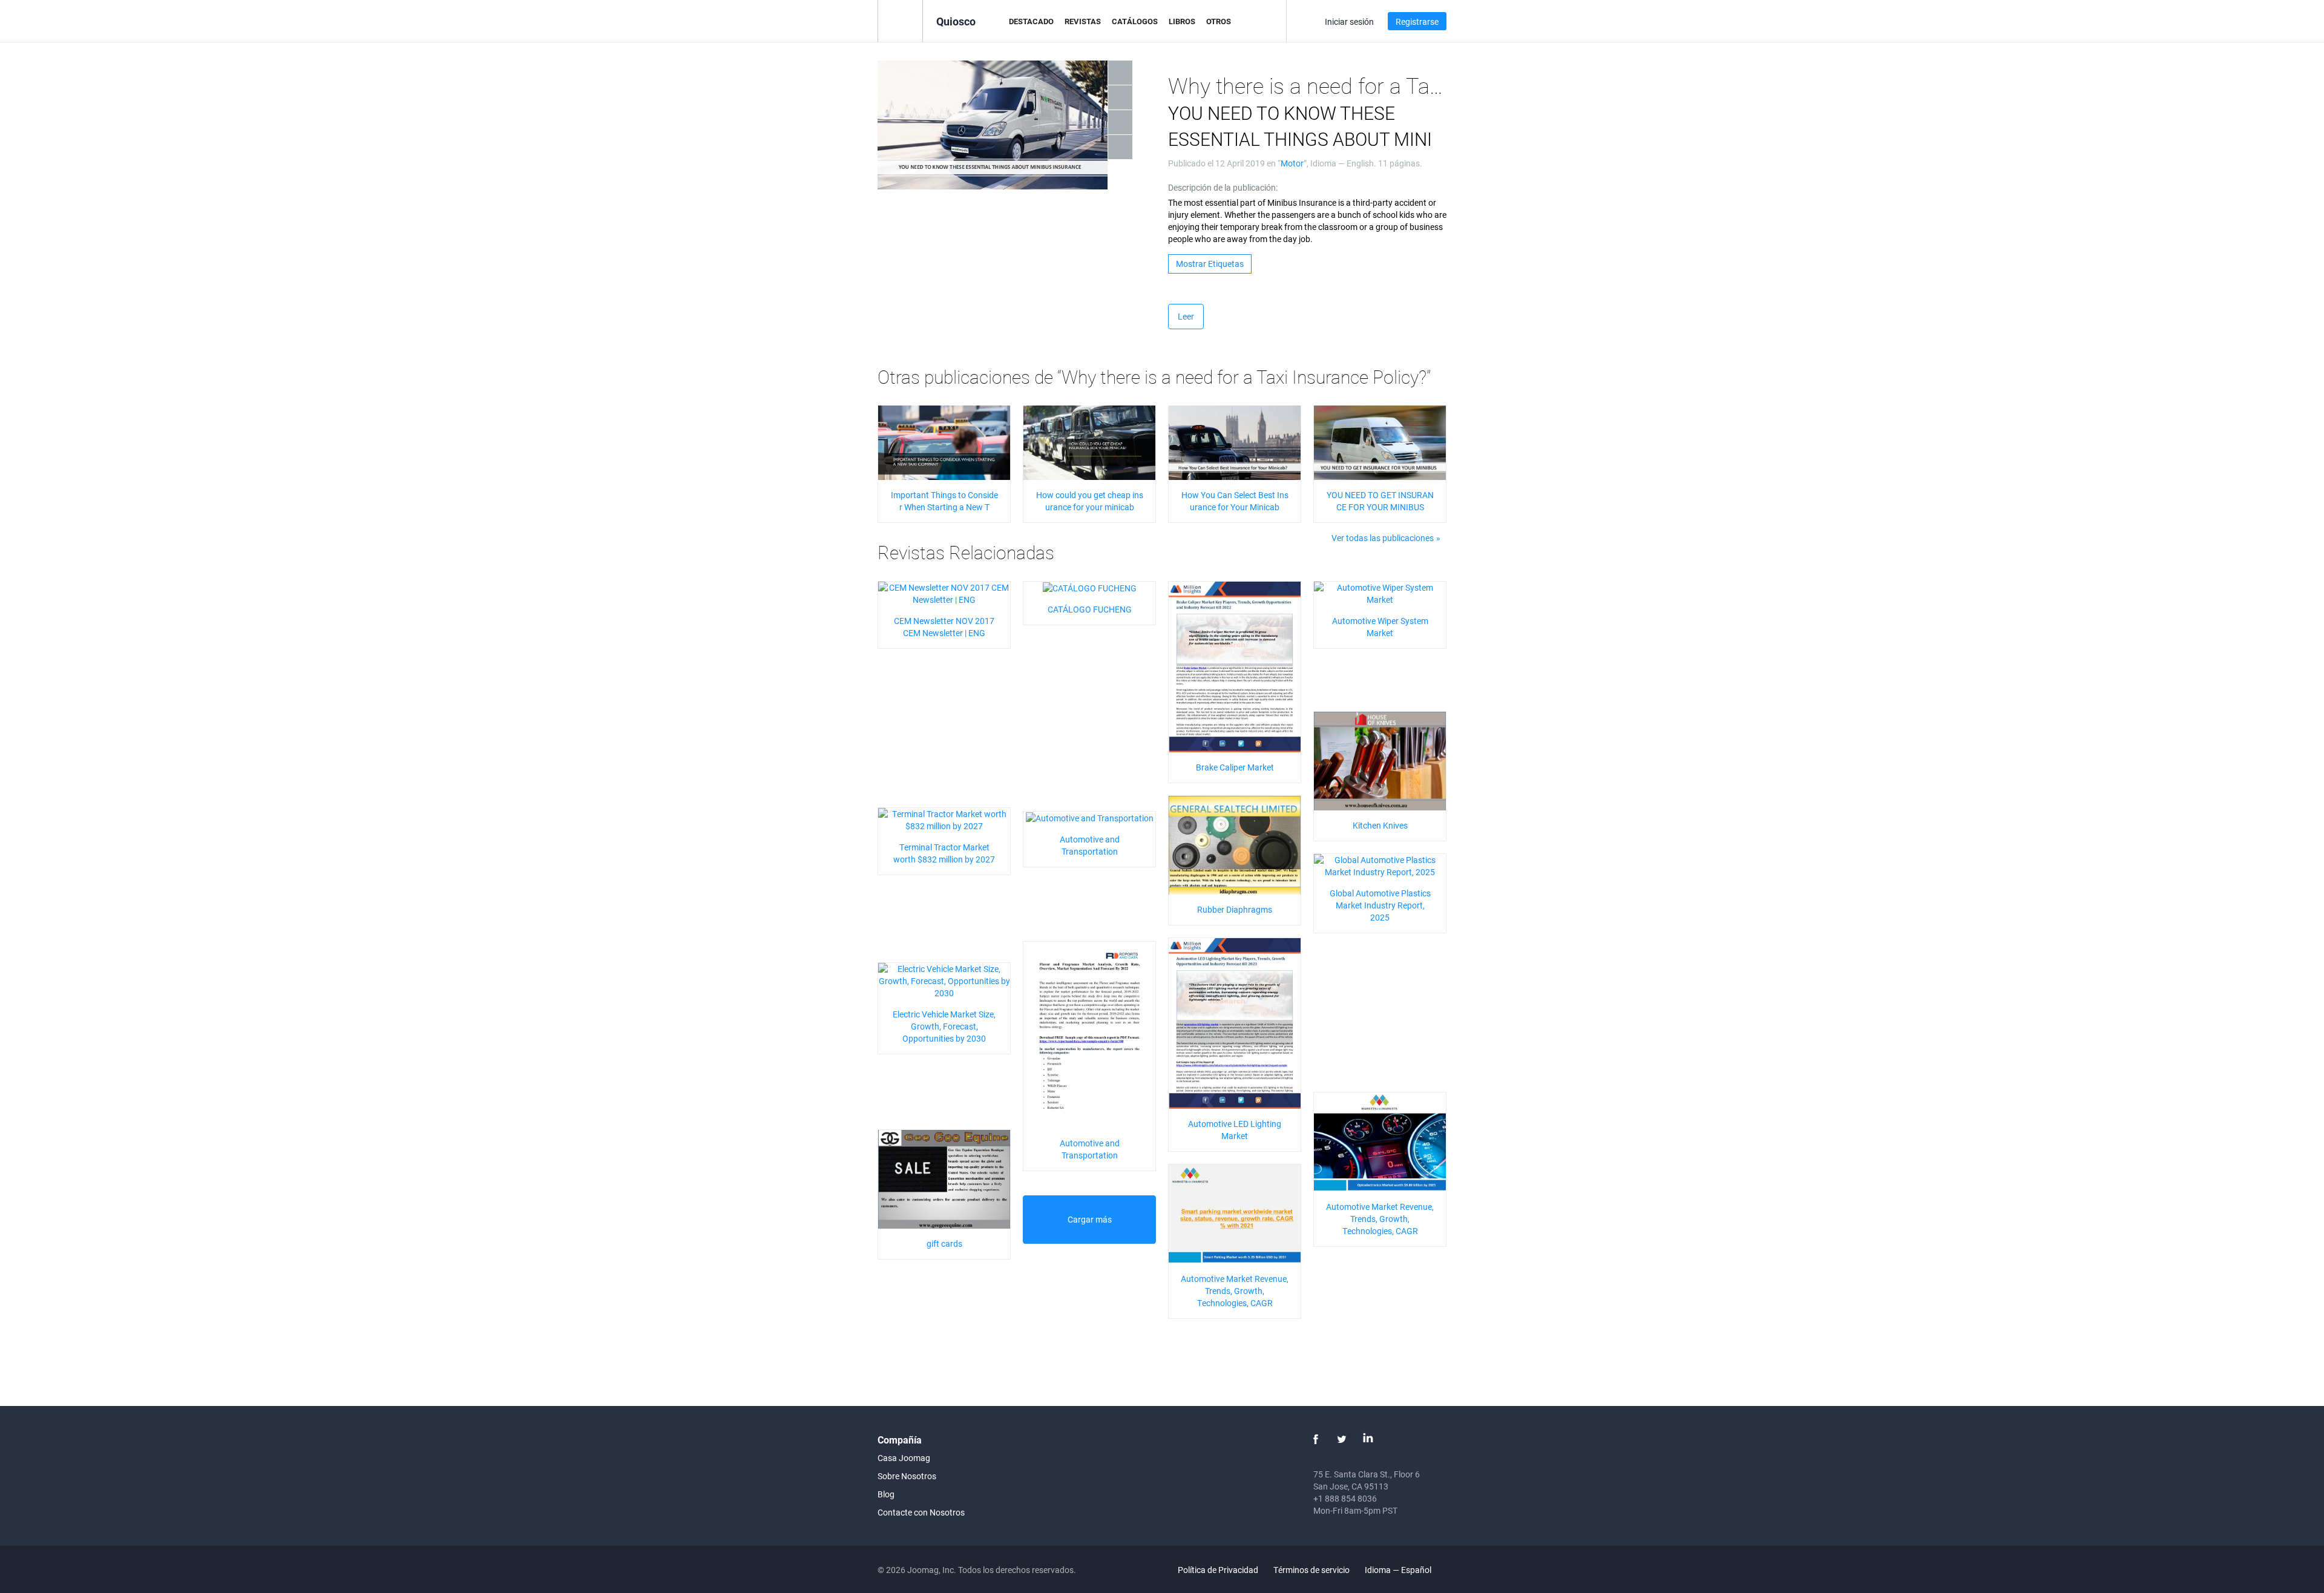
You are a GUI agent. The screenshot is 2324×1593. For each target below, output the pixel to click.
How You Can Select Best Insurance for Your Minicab (1235, 501)
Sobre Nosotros (907, 1476)
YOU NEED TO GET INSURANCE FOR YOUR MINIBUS (1380, 501)
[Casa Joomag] (900, 20)
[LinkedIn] (1368, 1439)
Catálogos (1135, 21)
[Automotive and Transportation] (1090, 817)
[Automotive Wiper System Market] (1380, 592)
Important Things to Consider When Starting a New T (944, 501)
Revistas (1083, 21)
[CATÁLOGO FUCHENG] (1090, 587)
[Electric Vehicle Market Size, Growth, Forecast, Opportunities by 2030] (944, 980)
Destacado (1031, 21)
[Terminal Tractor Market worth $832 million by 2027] (944, 819)
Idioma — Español (1399, 1570)
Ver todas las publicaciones (1383, 538)
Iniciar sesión (1349, 21)
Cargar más (1090, 1219)
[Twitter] (1342, 1439)
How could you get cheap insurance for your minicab (1090, 501)
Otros (1219, 21)
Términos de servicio (1311, 1570)
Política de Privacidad (1218, 1570)
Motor (1292, 163)
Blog (886, 1494)
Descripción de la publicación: (1223, 187)
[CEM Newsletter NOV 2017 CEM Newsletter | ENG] (944, 592)
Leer (1186, 316)
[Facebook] (1316, 1439)
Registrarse (1417, 21)
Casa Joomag (904, 1458)
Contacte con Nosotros (921, 1512)
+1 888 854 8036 (1345, 1498)
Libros (1182, 21)
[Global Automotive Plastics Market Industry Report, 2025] (1380, 865)
